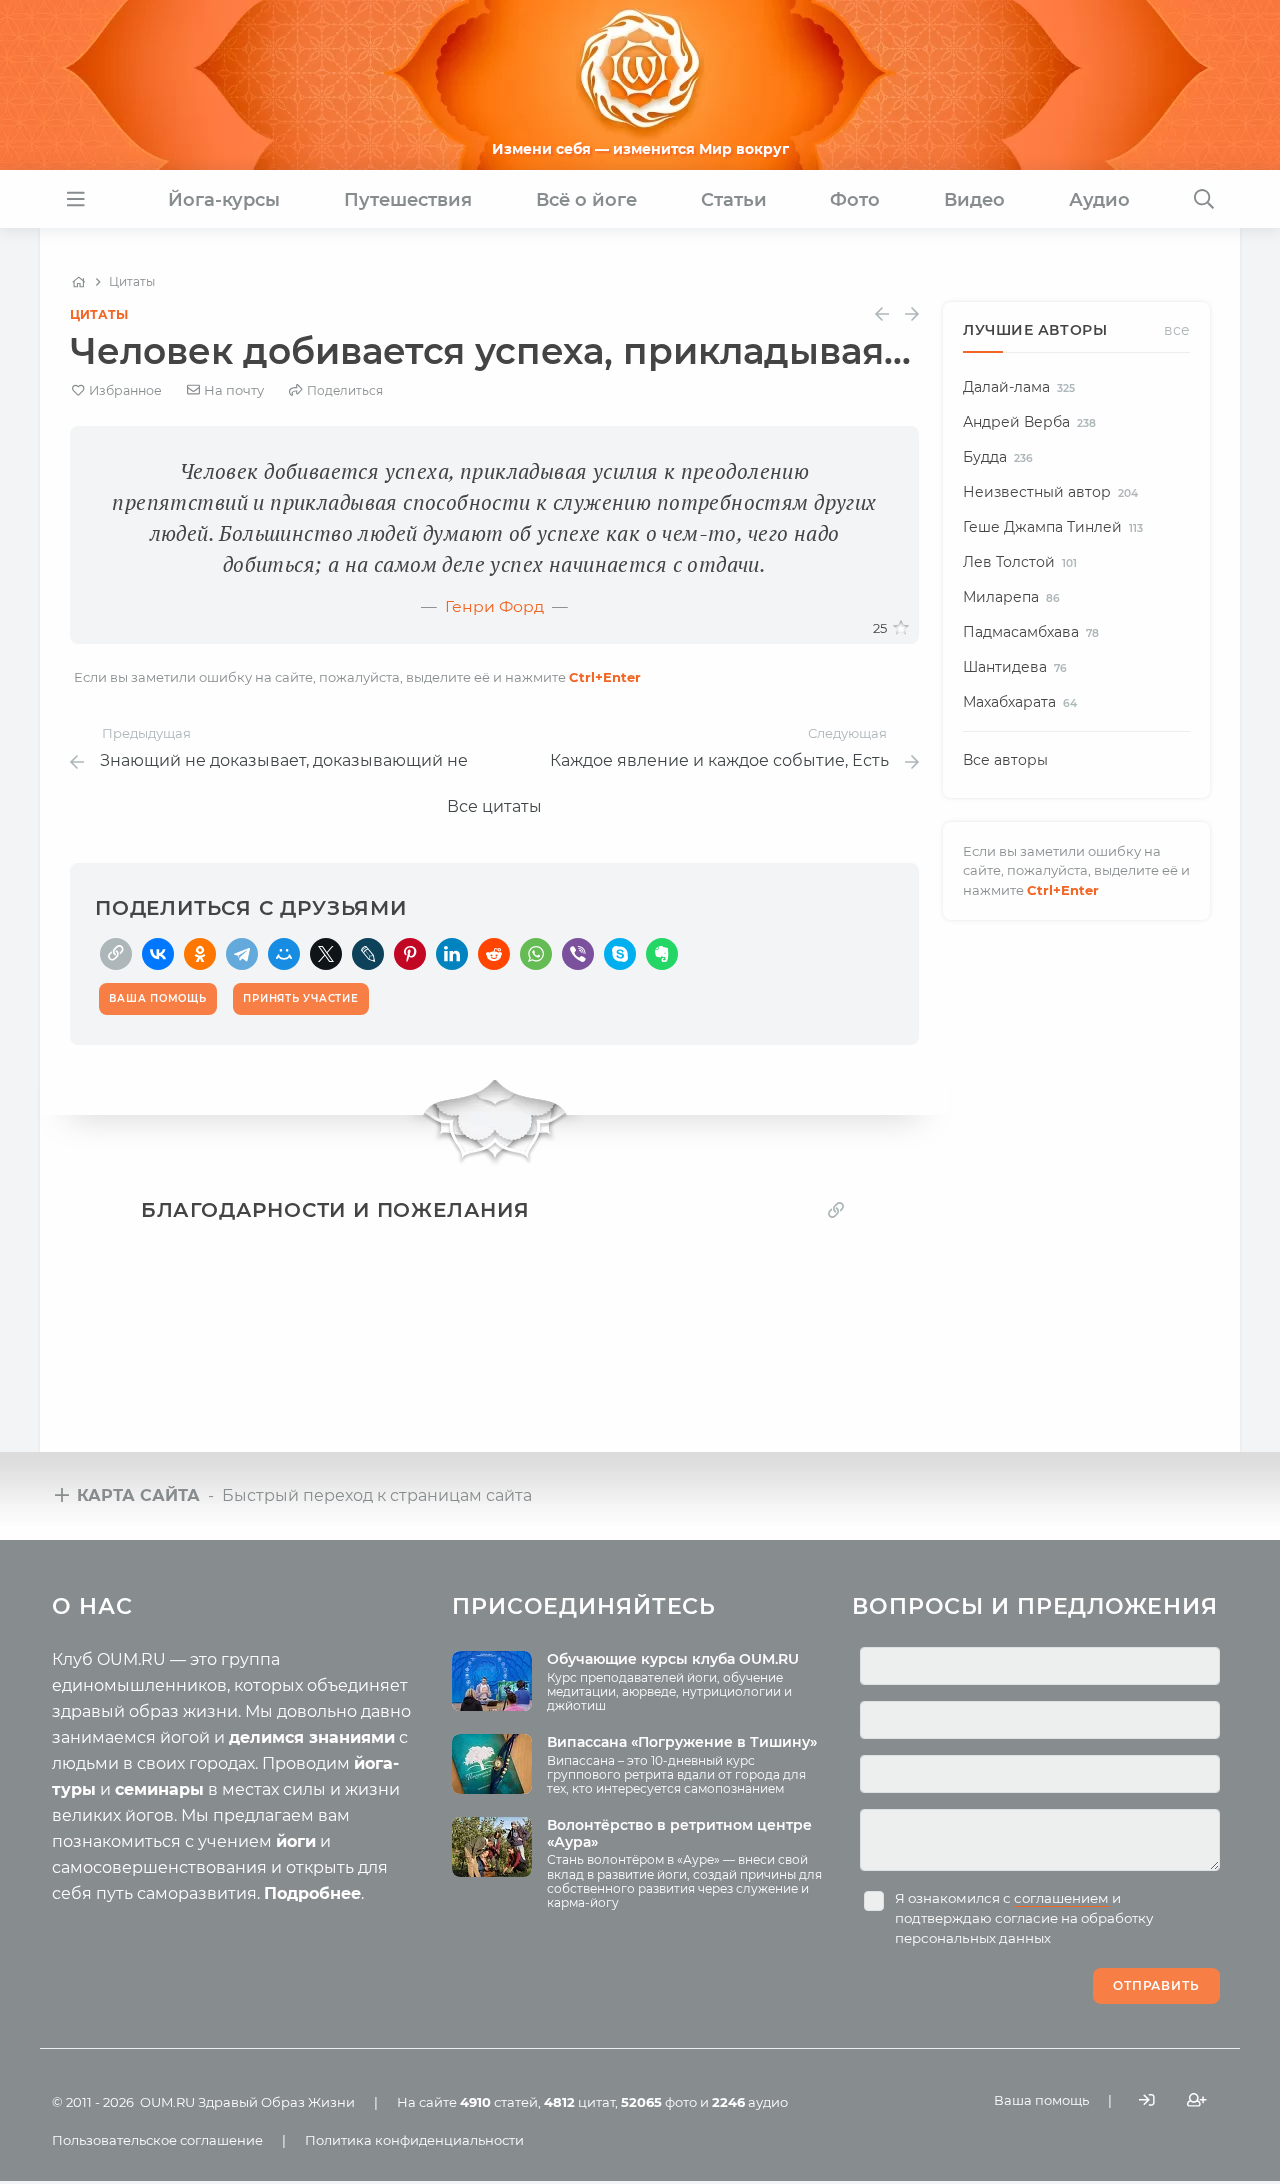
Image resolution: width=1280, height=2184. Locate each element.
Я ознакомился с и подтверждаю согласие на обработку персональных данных (1024, 1918)
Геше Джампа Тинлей (1053, 527)
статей (499, 2102)
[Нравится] (901, 628)
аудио (750, 2102)
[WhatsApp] (536, 954)
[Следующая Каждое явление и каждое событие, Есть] (912, 314)
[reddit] (494, 954)
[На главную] (78, 282)
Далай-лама (1019, 387)
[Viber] (578, 954)
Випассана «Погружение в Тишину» (682, 1742)
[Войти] (1147, 2100)
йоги (296, 1841)
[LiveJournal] (368, 954)
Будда (998, 457)
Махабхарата (1020, 702)
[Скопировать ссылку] (116, 954)
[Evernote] (662, 954)
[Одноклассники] (200, 954)
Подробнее (312, 1893)
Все (1177, 330)
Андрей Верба (1029, 422)
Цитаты (99, 314)
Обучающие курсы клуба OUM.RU (673, 1659)
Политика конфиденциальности (414, 2140)
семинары (159, 1789)
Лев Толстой (1020, 562)
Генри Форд (494, 606)
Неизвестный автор (1050, 492)
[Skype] (620, 954)
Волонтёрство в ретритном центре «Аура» (679, 1833)
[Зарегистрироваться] (1197, 2100)
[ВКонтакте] (158, 954)
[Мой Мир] (284, 954)
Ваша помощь (1041, 2100)
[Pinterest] (410, 954)
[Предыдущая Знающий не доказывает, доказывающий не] (882, 314)
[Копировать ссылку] (836, 1209)
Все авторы (1005, 760)
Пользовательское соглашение (157, 2140)
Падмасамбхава (1031, 632)
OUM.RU (167, 2102)
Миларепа (1011, 597)
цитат (579, 2102)
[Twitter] (326, 954)
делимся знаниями (312, 1737)
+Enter (605, 677)
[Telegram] (242, 954)
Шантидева (1015, 667)
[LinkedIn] (452, 954)
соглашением (1061, 1898)
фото (659, 2102)
